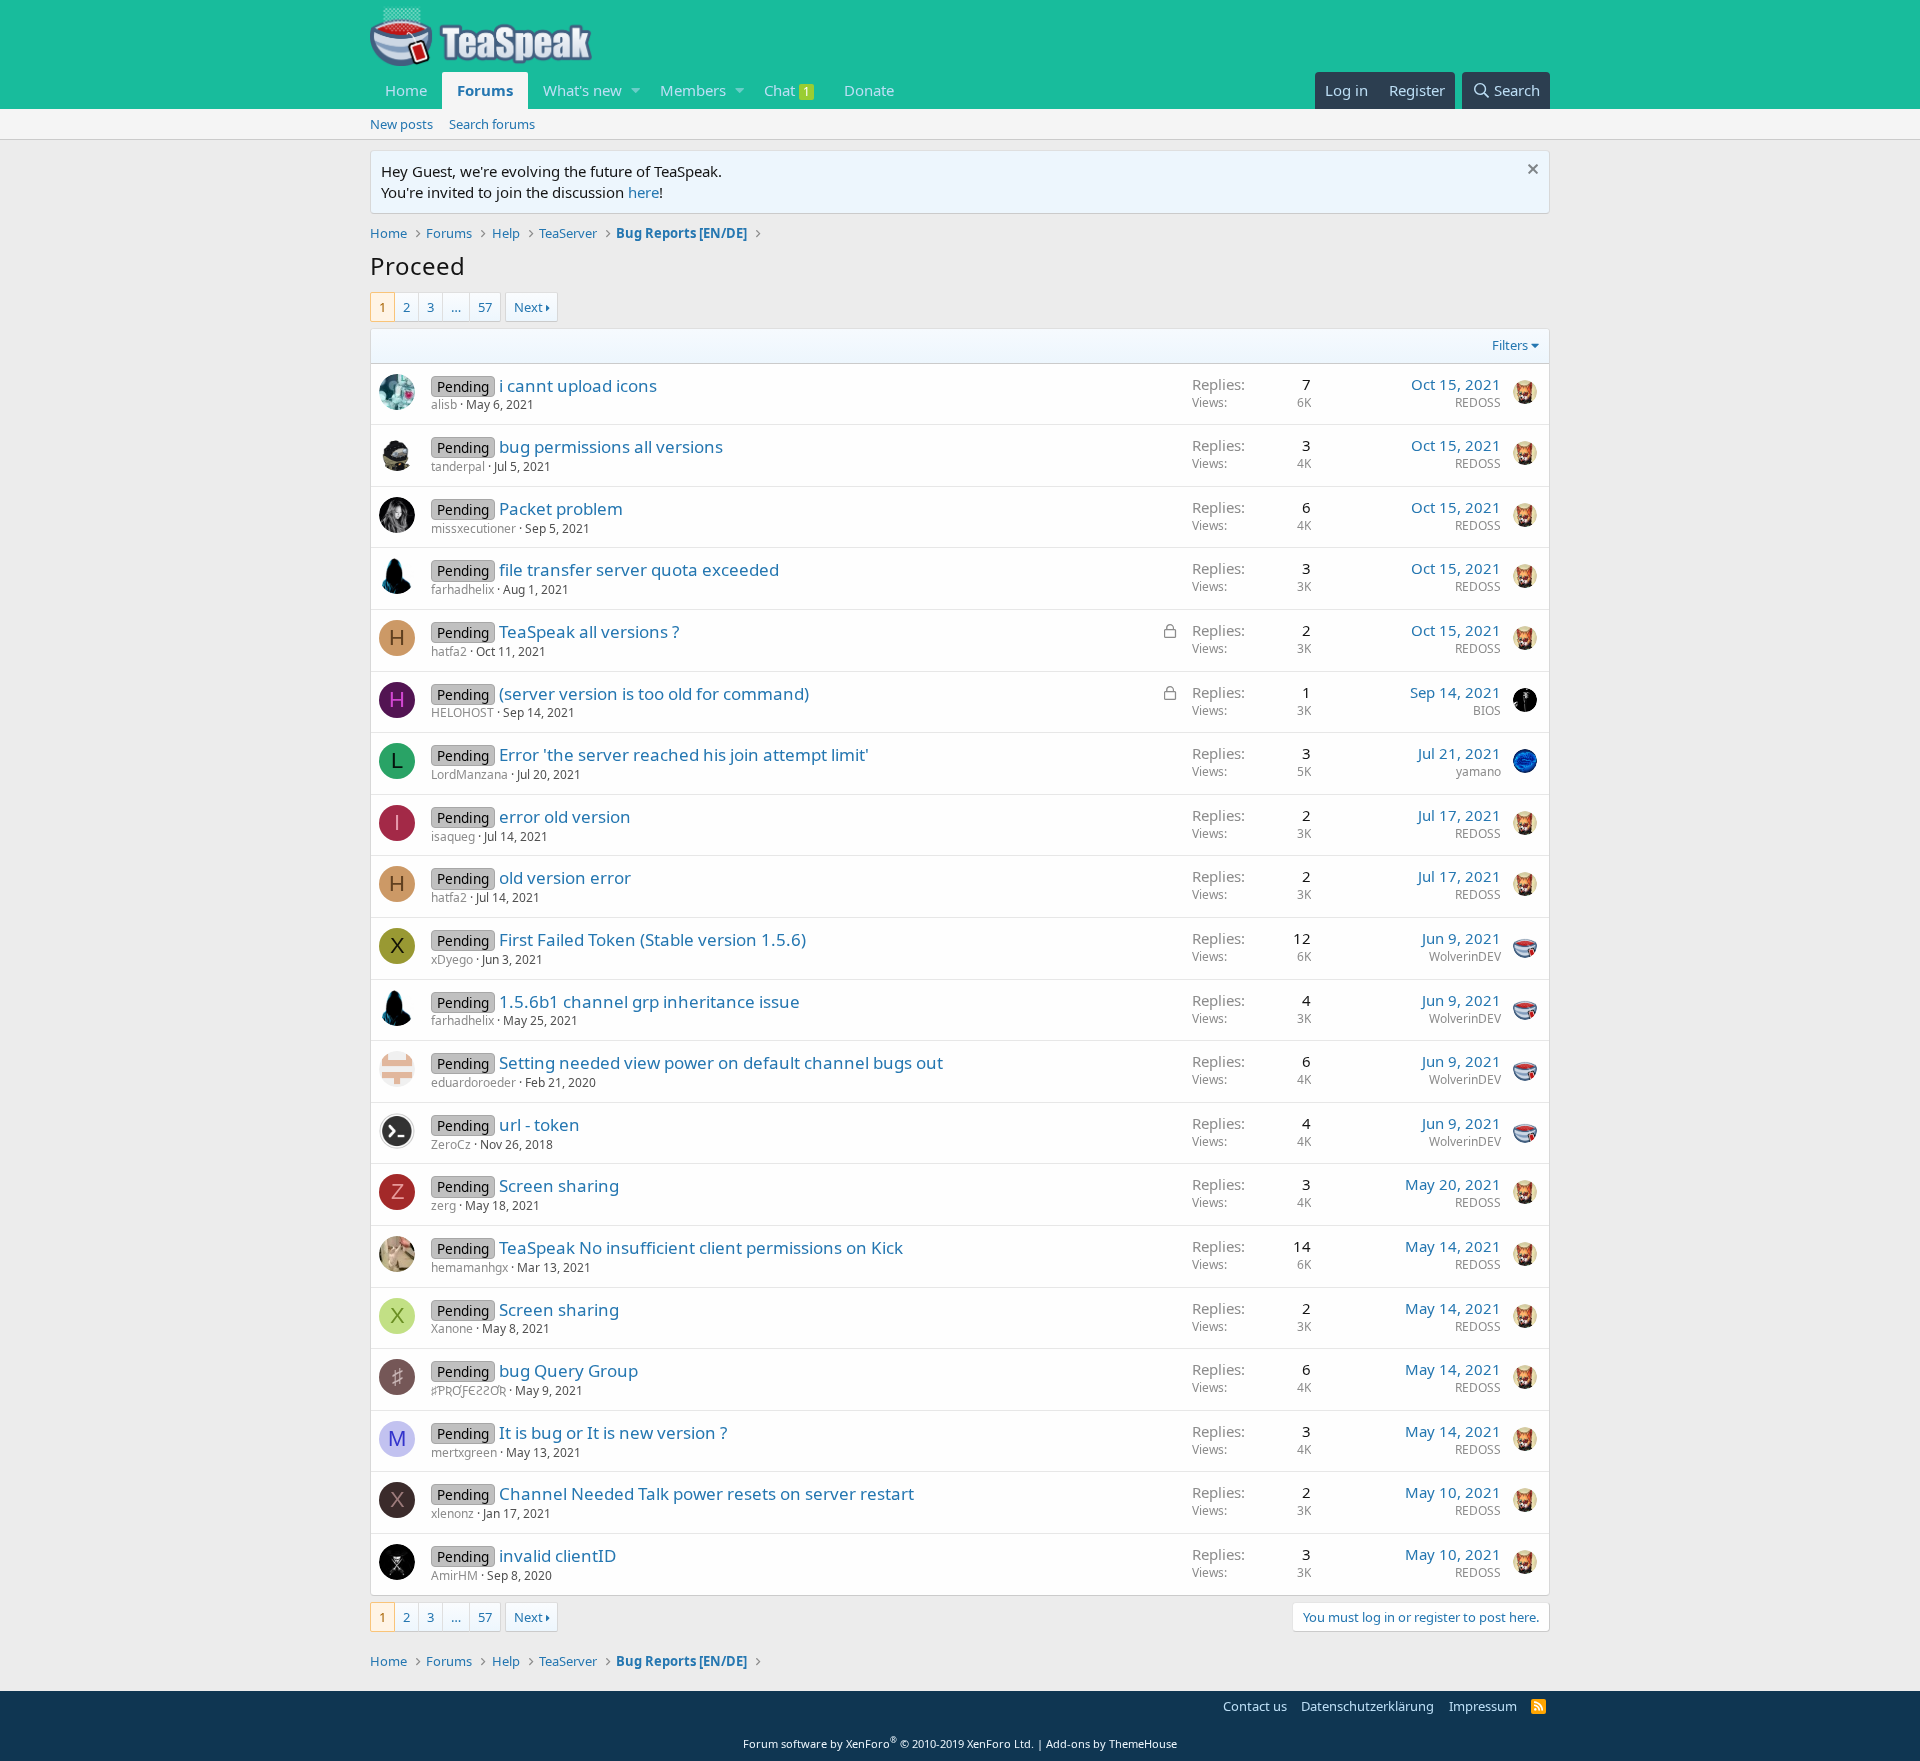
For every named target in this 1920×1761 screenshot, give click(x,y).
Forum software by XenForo (888, 1743)
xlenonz (452, 1513)
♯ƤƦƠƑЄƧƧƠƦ (468, 1390)
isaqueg (453, 836)
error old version (565, 816)
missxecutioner (473, 528)
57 (485, 307)
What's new (582, 90)
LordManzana (469, 774)
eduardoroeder (473, 1082)
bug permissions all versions (611, 446)
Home (406, 90)
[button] (635, 90)
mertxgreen (464, 1452)
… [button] (456, 307)
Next (528, 307)
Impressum (1483, 1706)
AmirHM (454, 1575)
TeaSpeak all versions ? (589, 631)
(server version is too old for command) (654, 693)
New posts (401, 124)
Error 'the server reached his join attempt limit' (684, 754)
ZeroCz (451, 1144)
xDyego (452, 959)
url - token (539, 1124)
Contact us (1255, 1706)
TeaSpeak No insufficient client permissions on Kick (701, 1247)
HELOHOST (462, 712)
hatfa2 (449, 651)
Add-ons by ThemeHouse (1111, 1743)
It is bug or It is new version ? (613, 1432)
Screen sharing (559, 1185)
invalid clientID (557, 1555)
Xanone (452, 1328)
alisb (444, 404)
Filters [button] (1510, 345)
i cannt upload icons (578, 385)
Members (693, 90)
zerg (443, 1205)
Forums (485, 90)
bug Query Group (568, 1370)
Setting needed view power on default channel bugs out (721, 1062)
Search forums (492, 124)
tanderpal (458, 466)
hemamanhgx (469, 1267)
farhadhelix (462, 589)
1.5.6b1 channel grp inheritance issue (649, 1001)
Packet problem (561, 508)
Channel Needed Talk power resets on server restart (706, 1493)
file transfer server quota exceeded (639, 569)
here (643, 192)
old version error (565, 877)
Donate (869, 90)
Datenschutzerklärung (1367, 1706)
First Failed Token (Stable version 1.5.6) (652, 939)
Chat (787, 90)
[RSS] (1538, 1706)
